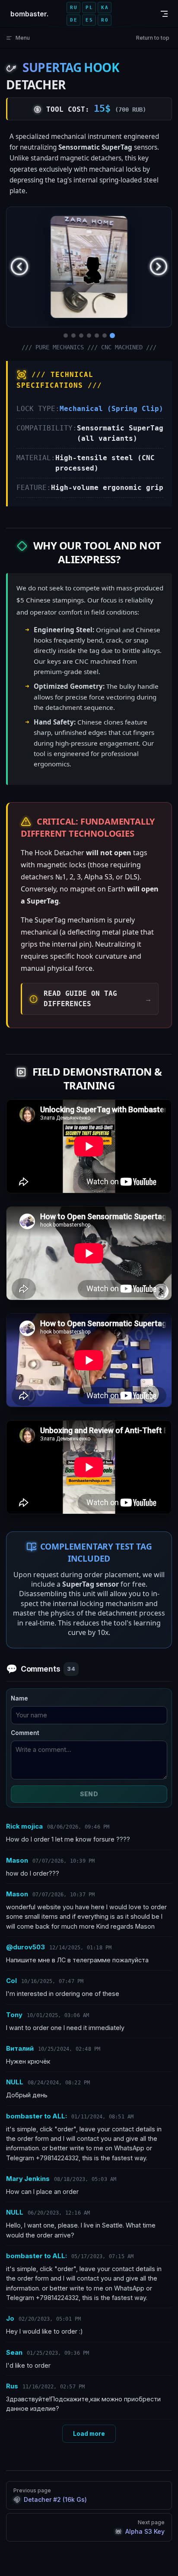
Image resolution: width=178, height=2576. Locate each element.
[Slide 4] (89, 336)
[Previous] (19, 267)
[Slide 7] (112, 336)
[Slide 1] (66, 336)
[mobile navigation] (164, 14)
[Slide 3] (81, 336)
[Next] (159, 267)
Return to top (153, 38)
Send (89, 1794)
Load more (89, 2434)
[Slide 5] (97, 336)
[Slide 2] (73, 336)
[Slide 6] (105, 336)
